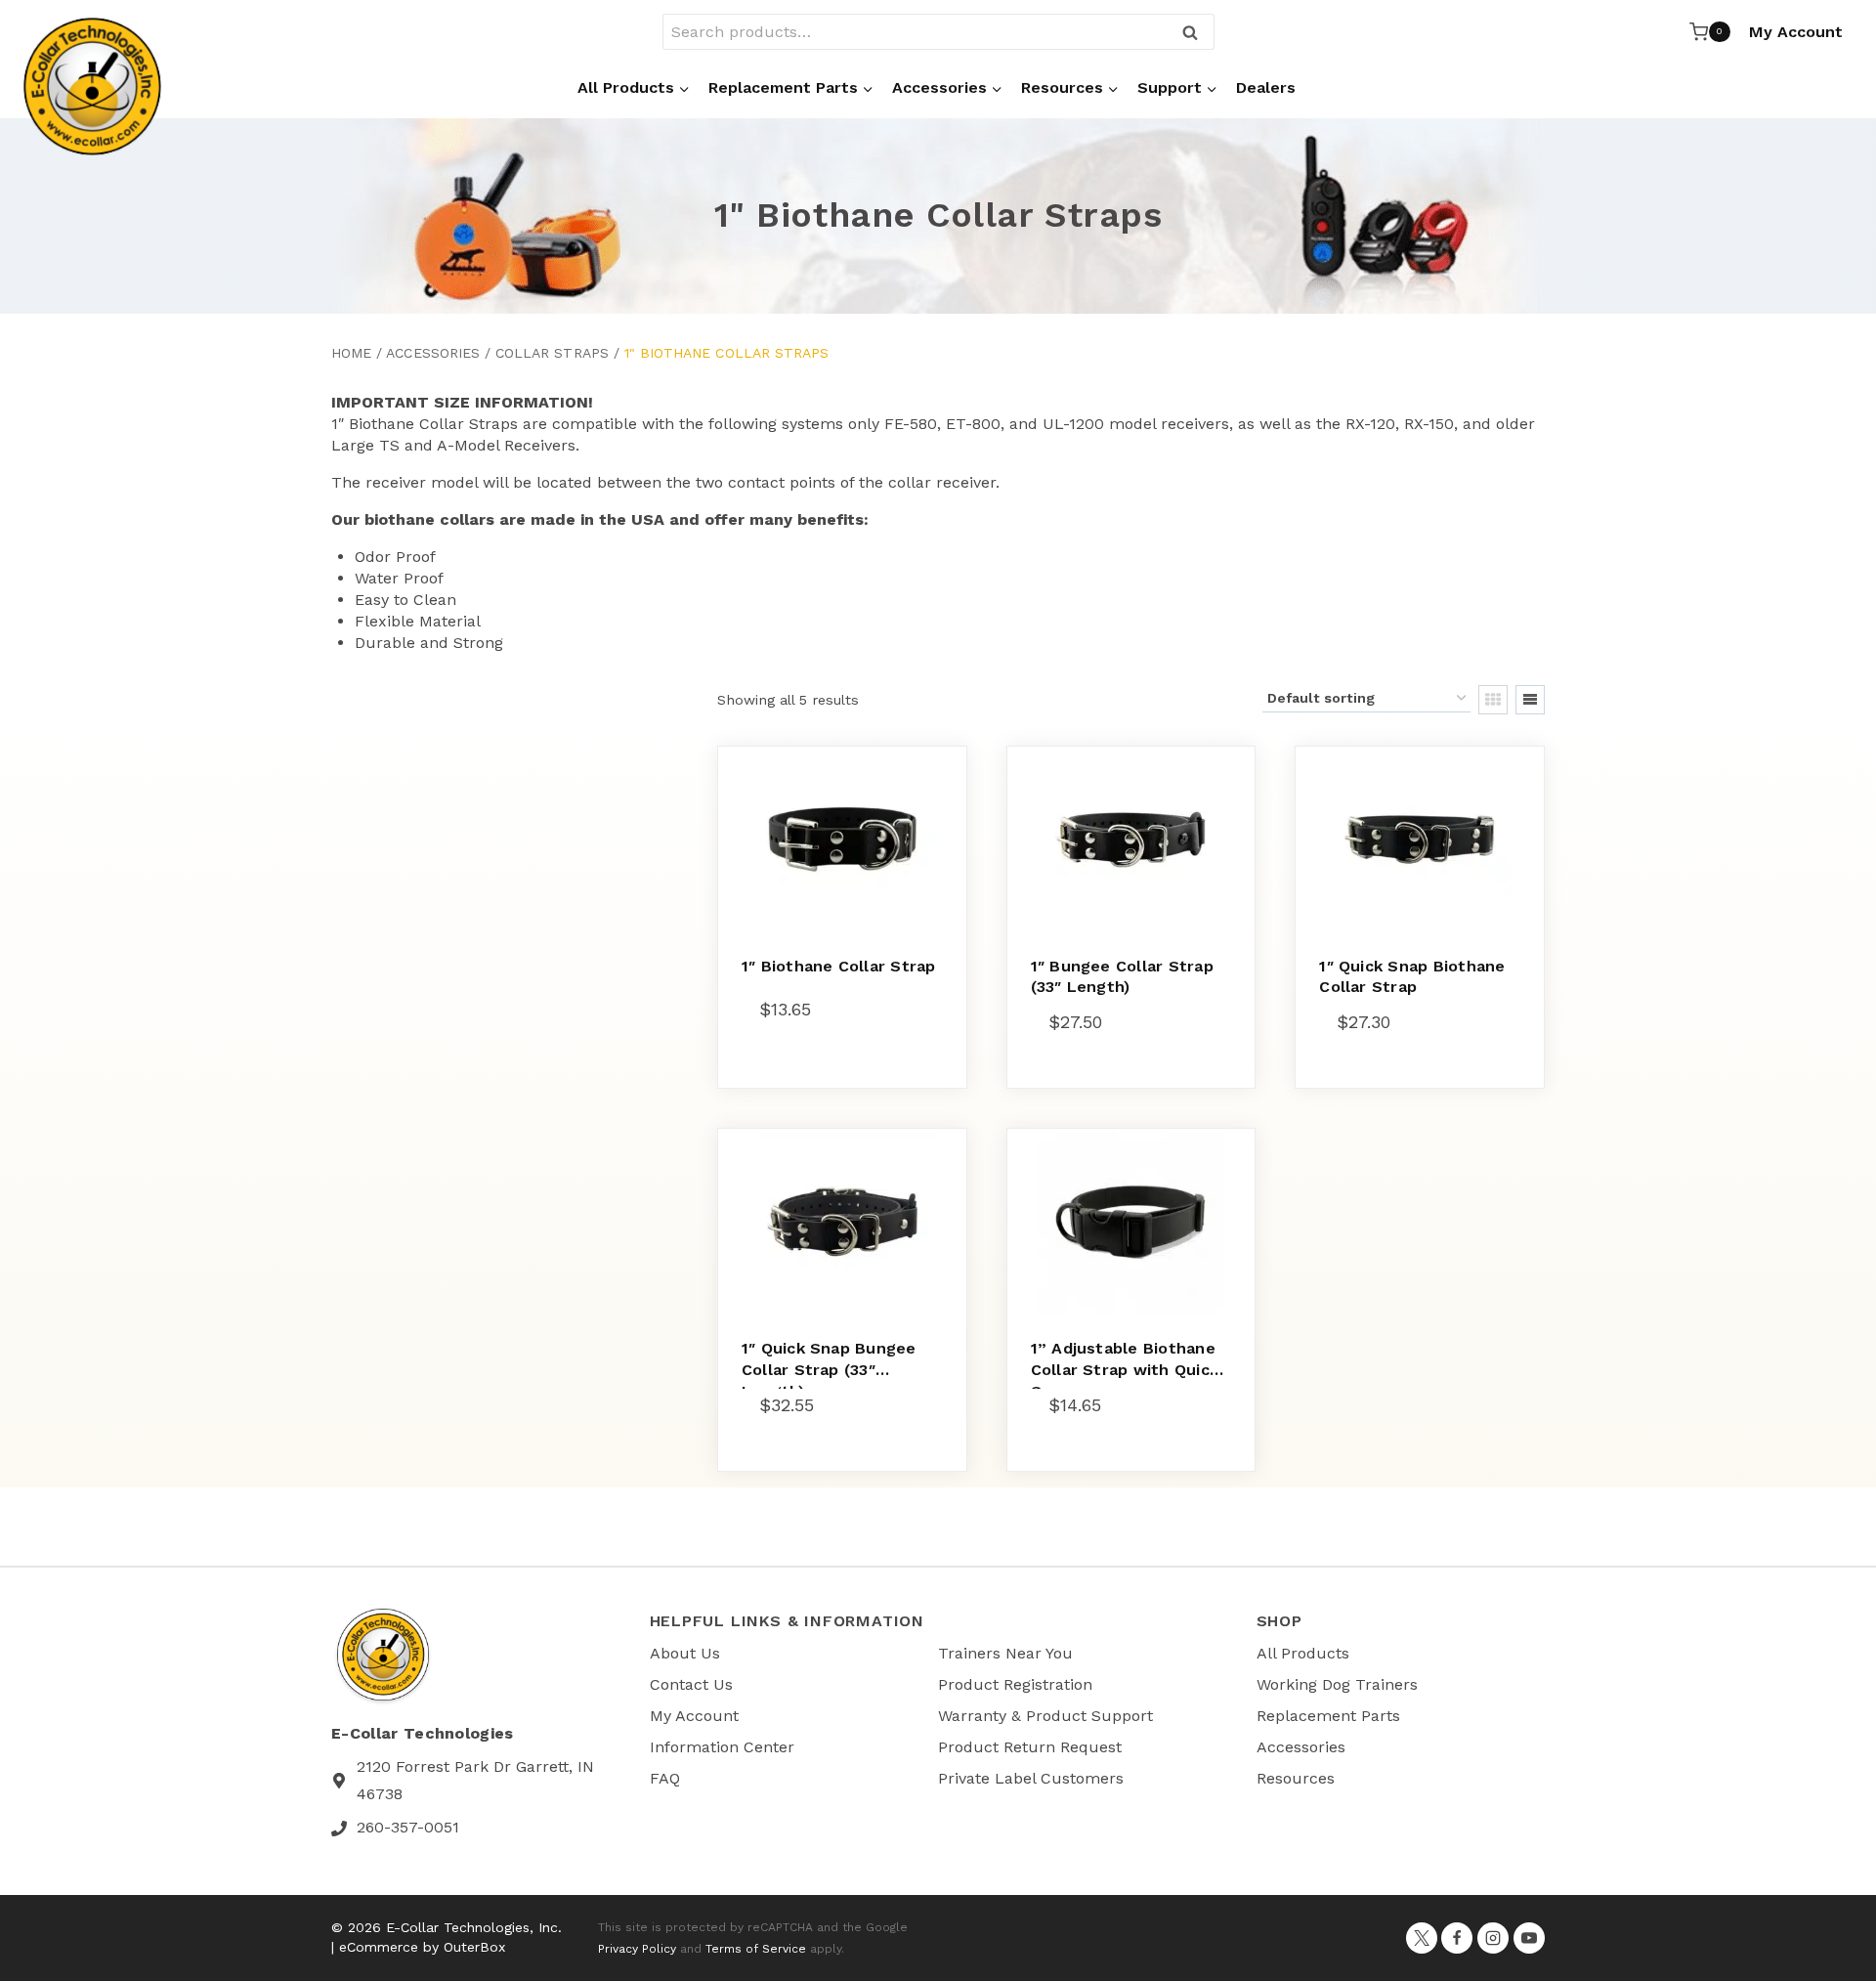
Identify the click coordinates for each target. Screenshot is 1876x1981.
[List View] (1530, 700)
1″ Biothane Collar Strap (839, 966)
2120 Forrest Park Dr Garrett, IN (475, 1766)
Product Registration (1015, 1684)
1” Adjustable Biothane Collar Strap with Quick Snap (1125, 1369)
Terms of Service (756, 1949)
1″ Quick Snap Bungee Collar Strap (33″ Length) (829, 1369)
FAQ (665, 1778)
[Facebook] (1457, 1938)
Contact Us (691, 1684)
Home (351, 353)
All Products (1303, 1653)
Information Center (722, 1747)
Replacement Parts (1328, 1716)
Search (1196, 34)
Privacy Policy (637, 1949)
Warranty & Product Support (1045, 1716)
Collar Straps (552, 353)
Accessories (433, 353)
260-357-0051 (408, 1827)
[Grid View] (1493, 700)
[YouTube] (1529, 1938)
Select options (821, 1081)
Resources (1296, 1778)
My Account (1796, 32)
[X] (1422, 1938)
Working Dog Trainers (1337, 1684)
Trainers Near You (1005, 1653)
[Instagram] (1493, 1938)
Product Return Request (1030, 1747)
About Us (685, 1653)
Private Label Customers (1031, 1778)
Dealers (1266, 87)
